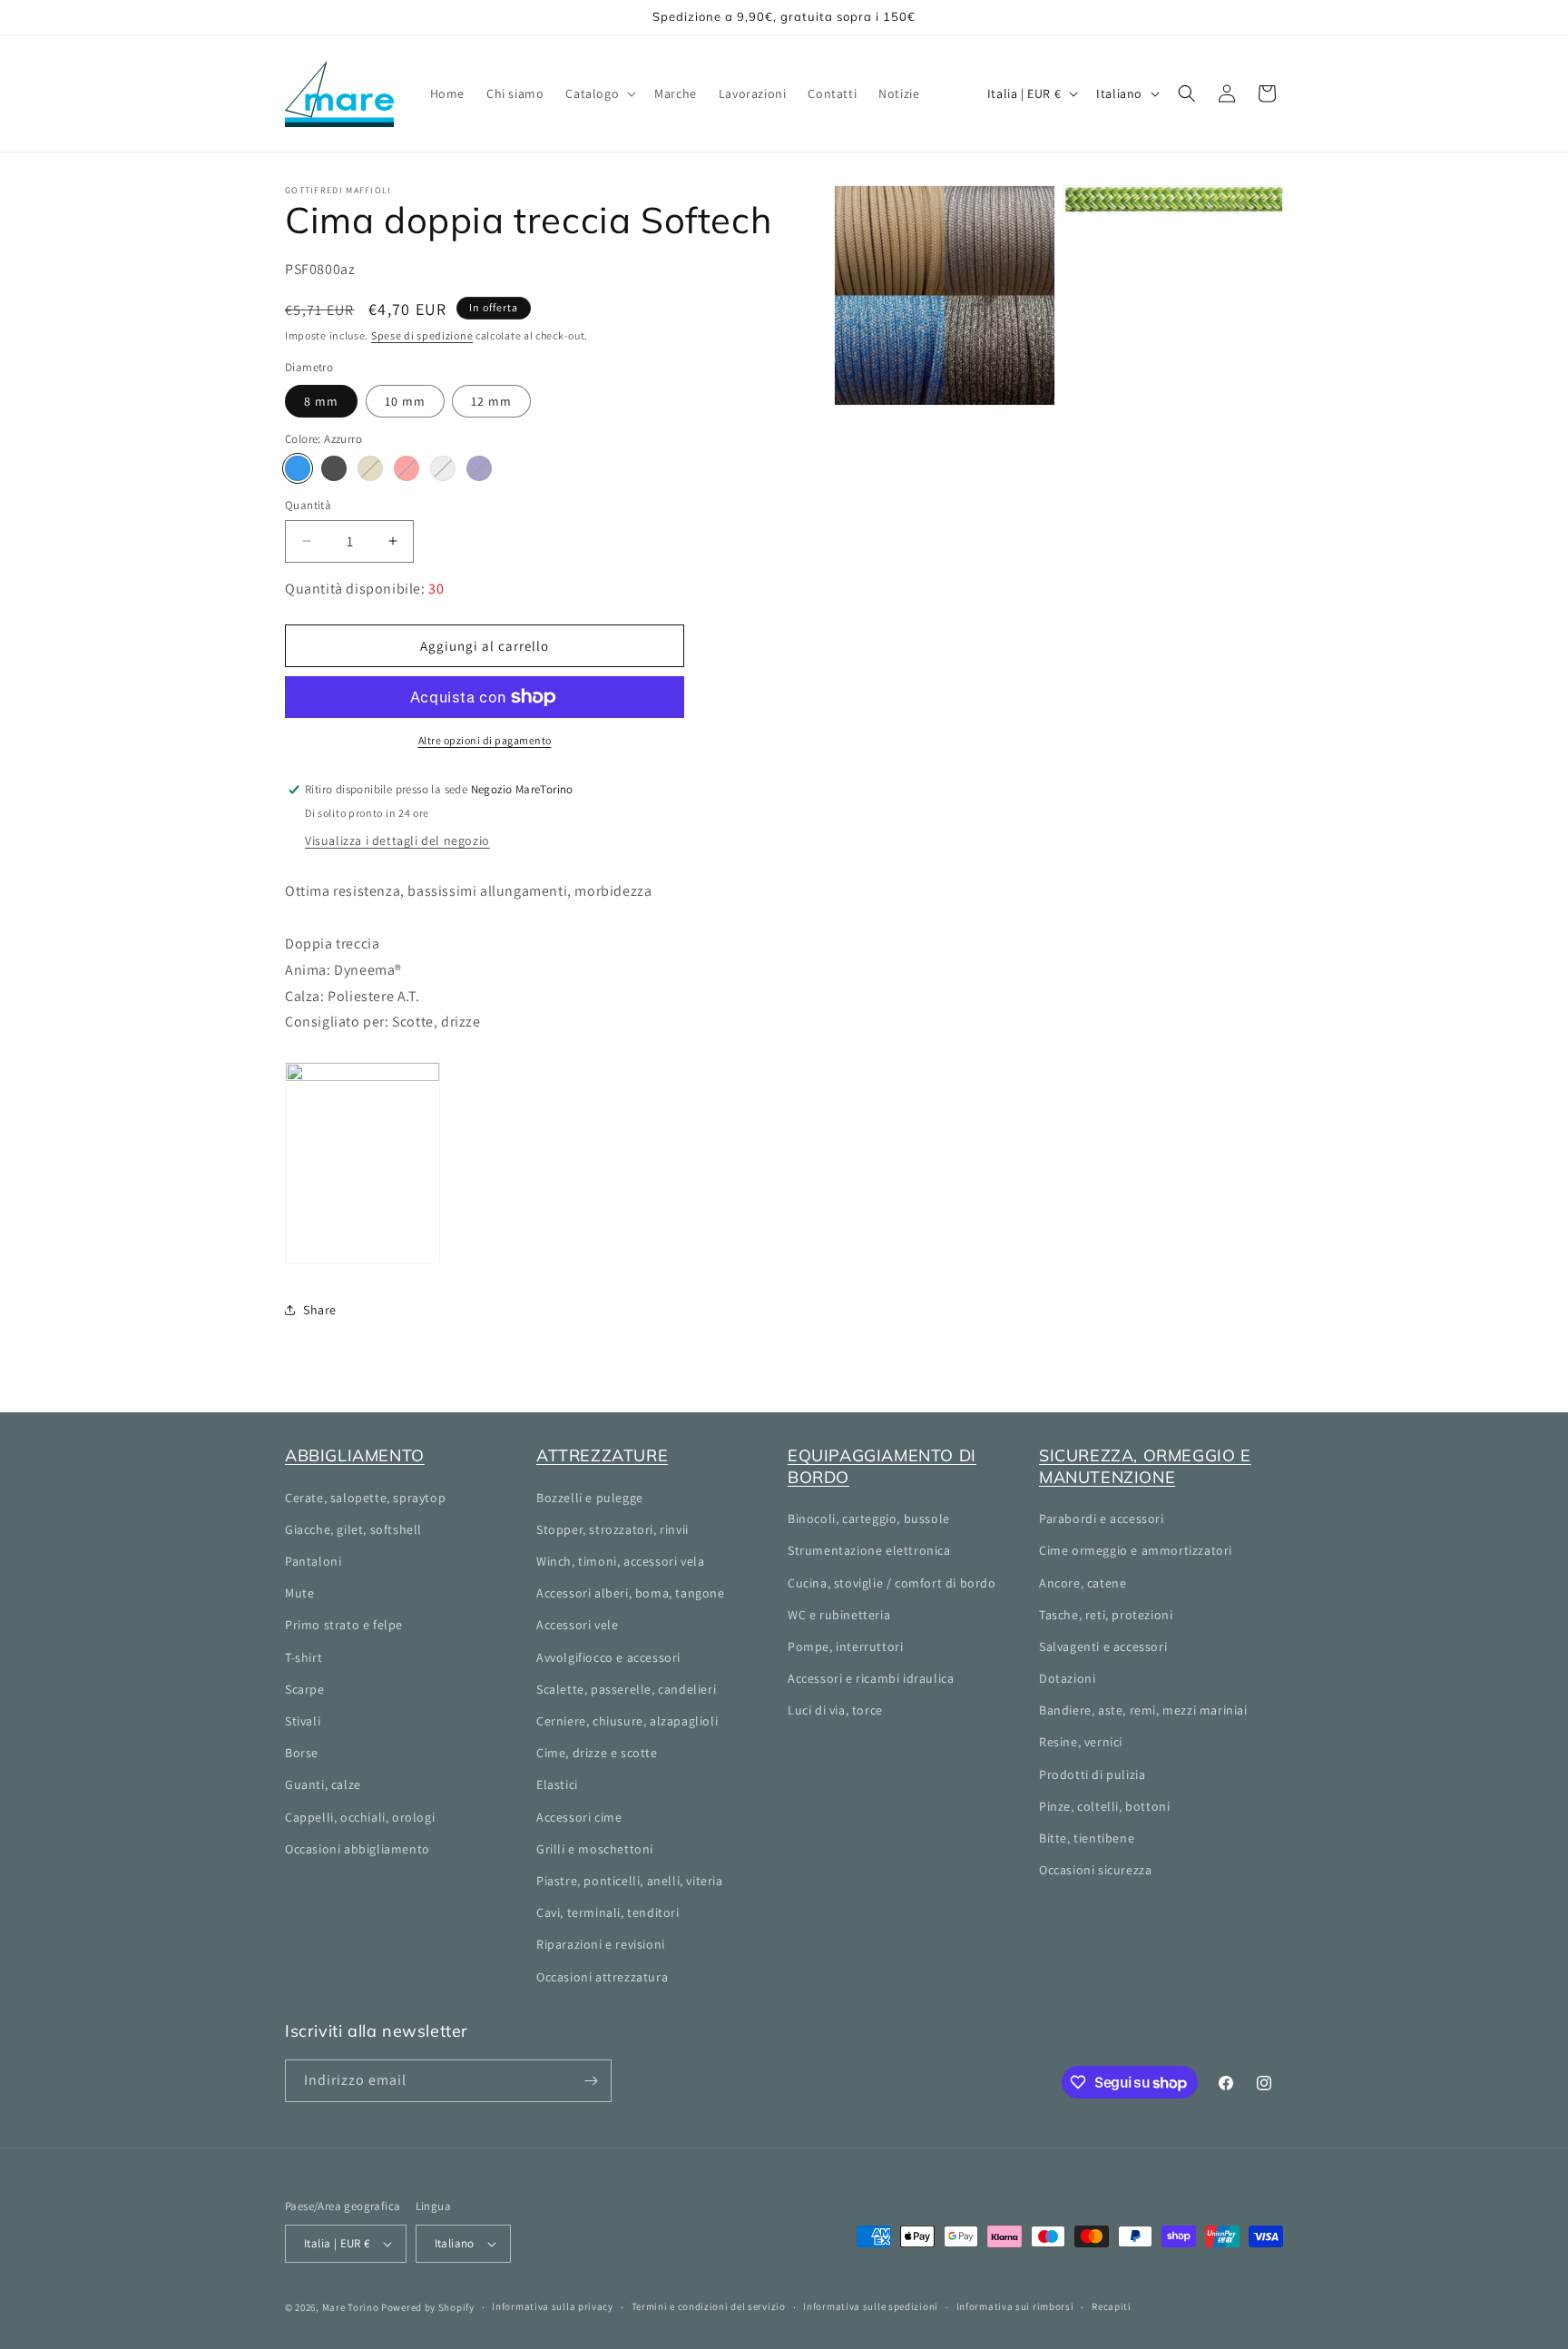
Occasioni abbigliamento (358, 1849)
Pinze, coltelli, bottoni (1104, 1806)
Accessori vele (577, 1625)
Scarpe (305, 1689)
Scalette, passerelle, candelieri (626, 1689)
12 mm (491, 401)
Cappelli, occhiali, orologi (360, 1817)
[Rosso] (407, 468)
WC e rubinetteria (839, 1615)
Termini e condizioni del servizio (709, 2306)
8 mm (321, 401)
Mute (299, 1593)
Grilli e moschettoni (595, 1849)
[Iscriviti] (591, 2081)
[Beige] (370, 468)
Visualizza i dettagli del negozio (397, 840)
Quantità (308, 505)
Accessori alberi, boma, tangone (631, 1593)
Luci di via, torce (835, 1710)
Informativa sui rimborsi (1015, 2306)
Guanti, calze (323, 1784)
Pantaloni (313, 1561)
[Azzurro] (298, 468)
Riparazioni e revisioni (601, 1944)
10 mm (405, 401)
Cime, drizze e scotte (597, 1753)
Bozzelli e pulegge (590, 1498)
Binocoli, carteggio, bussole (869, 1518)
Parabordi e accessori (1102, 1518)
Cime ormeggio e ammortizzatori (1136, 1550)
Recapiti (1112, 2306)
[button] (599, 93)
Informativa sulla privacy (553, 2306)
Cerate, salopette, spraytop (365, 1498)
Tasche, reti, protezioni (1106, 1615)
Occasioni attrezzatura (602, 1977)
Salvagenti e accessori (1103, 1646)
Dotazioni (1067, 1678)
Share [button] (320, 1310)
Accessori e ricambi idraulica (871, 1678)
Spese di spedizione (422, 335)
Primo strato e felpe (344, 1625)
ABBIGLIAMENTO (355, 1455)
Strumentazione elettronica (869, 1550)
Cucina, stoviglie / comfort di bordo (892, 1583)
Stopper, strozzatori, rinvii (612, 1529)
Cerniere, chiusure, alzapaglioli (627, 1721)
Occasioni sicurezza (1095, 1870)
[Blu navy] (479, 468)
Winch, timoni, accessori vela (620, 1561)
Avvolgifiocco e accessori (608, 1657)
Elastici (557, 1784)
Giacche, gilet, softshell (353, 1529)
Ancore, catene (1083, 1583)
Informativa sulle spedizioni (871, 2306)
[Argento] (443, 468)
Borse (302, 1753)
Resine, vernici (1081, 1742)
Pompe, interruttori (845, 1646)
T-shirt (304, 1657)
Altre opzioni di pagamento (485, 740)
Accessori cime (579, 1817)
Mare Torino (351, 2307)
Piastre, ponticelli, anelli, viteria (630, 1881)
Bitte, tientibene (1087, 1838)
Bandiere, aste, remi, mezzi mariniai (1143, 1710)
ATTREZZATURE (602, 1455)
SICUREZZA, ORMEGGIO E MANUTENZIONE (1145, 1466)
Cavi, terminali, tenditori (608, 1912)
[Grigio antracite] (334, 468)
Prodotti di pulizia (1092, 1774)
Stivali (303, 1721)
